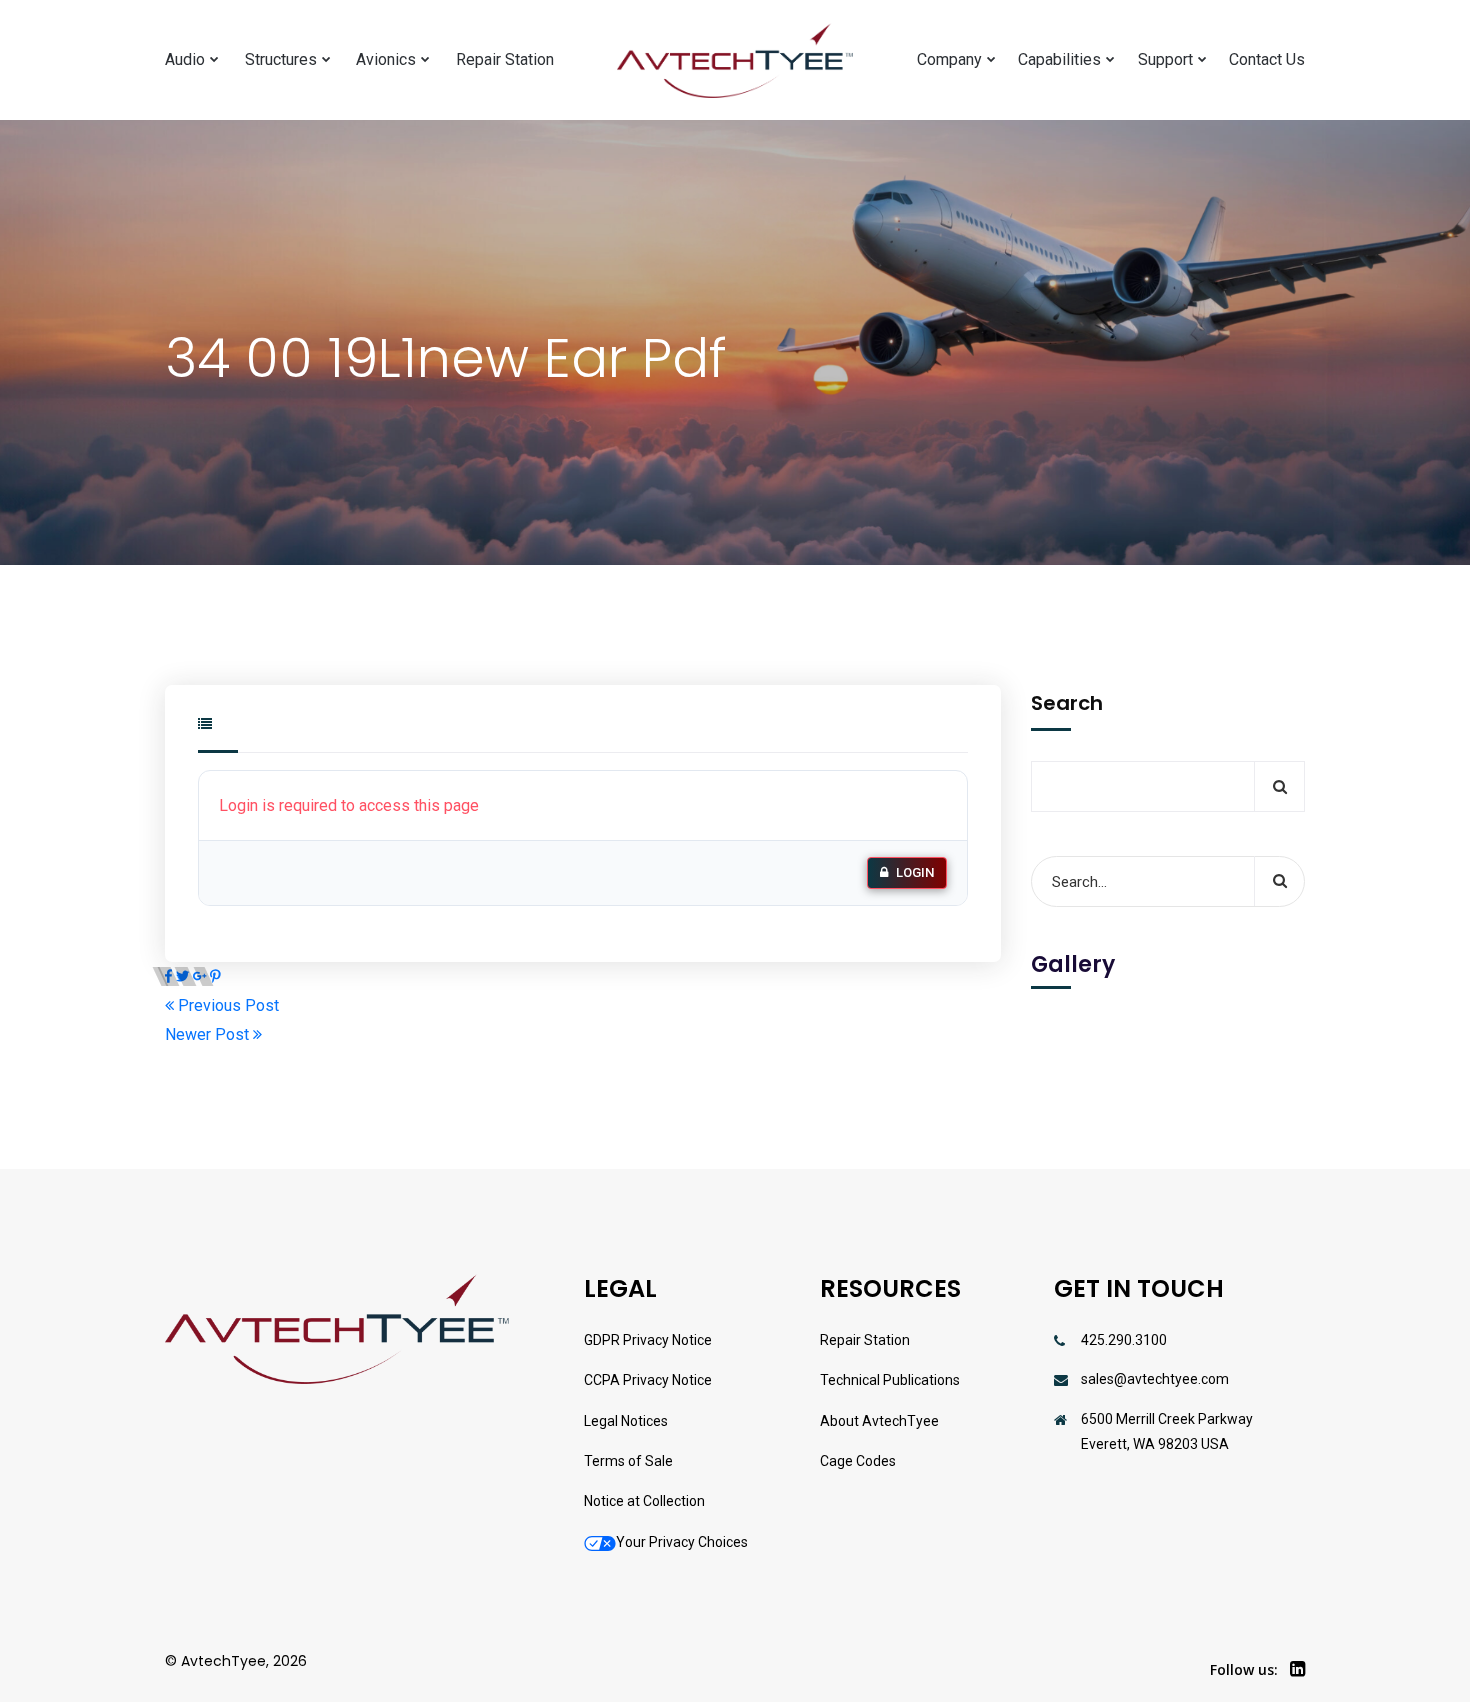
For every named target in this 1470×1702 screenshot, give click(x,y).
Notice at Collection (644, 1501)
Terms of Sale (628, 1461)
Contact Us (1267, 59)
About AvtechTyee (879, 1421)
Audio (185, 59)
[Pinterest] (215, 976)
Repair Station (505, 59)
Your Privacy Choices (682, 1542)
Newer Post (209, 1034)
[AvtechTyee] (735, 60)
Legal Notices (626, 1421)
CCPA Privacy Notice (648, 1380)
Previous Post (226, 1005)
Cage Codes (858, 1461)
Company (949, 59)
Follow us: (1244, 1669)
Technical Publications (890, 1380)
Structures (281, 59)
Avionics (386, 59)
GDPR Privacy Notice (648, 1340)
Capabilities (1059, 59)
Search (1067, 703)
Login (915, 872)
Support (1165, 59)
